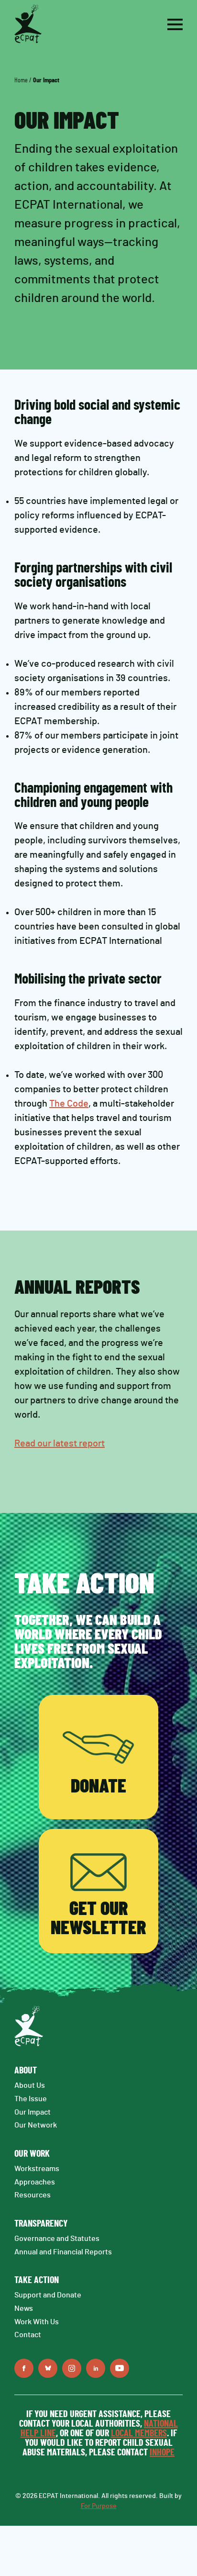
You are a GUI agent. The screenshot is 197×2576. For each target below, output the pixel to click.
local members (139, 2433)
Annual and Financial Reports (63, 2252)
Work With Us (37, 2322)
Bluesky (48, 2368)
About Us (30, 2085)
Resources (33, 2195)
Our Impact (33, 2112)
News (24, 2308)
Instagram (72, 2368)
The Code (69, 1104)
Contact (28, 2335)
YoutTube (120, 2368)
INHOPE (162, 2453)
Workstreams (37, 2169)
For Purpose (99, 2506)
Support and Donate (48, 2295)
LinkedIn (96, 2368)
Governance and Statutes (57, 2239)
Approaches (35, 2182)
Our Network (36, 2125)
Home (21, 80)
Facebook (24, 2368)
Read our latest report (60, 1444)
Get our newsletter (98, 1919)
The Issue (31, 2099)
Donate (98, 1787)
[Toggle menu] (175, 24)
